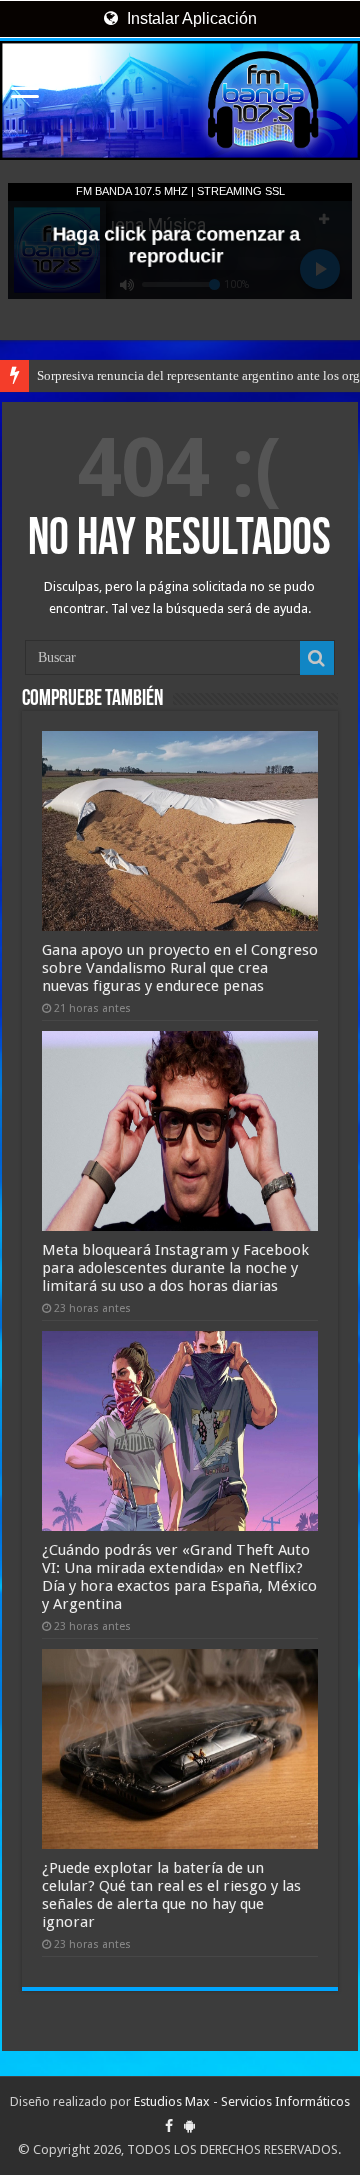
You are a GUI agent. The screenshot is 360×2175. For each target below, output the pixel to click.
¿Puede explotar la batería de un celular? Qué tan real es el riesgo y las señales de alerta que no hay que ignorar (171, 1895)
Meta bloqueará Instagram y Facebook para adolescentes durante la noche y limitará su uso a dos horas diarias (175, 1268)
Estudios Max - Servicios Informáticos (242, 2101)
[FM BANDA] (180, 100)
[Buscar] (317, 658)
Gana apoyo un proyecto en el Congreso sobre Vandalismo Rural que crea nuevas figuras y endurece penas (180, 968)
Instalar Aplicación (190, 18)
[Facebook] (169, 2126)
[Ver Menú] (25, 90)
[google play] (189, 2126)
